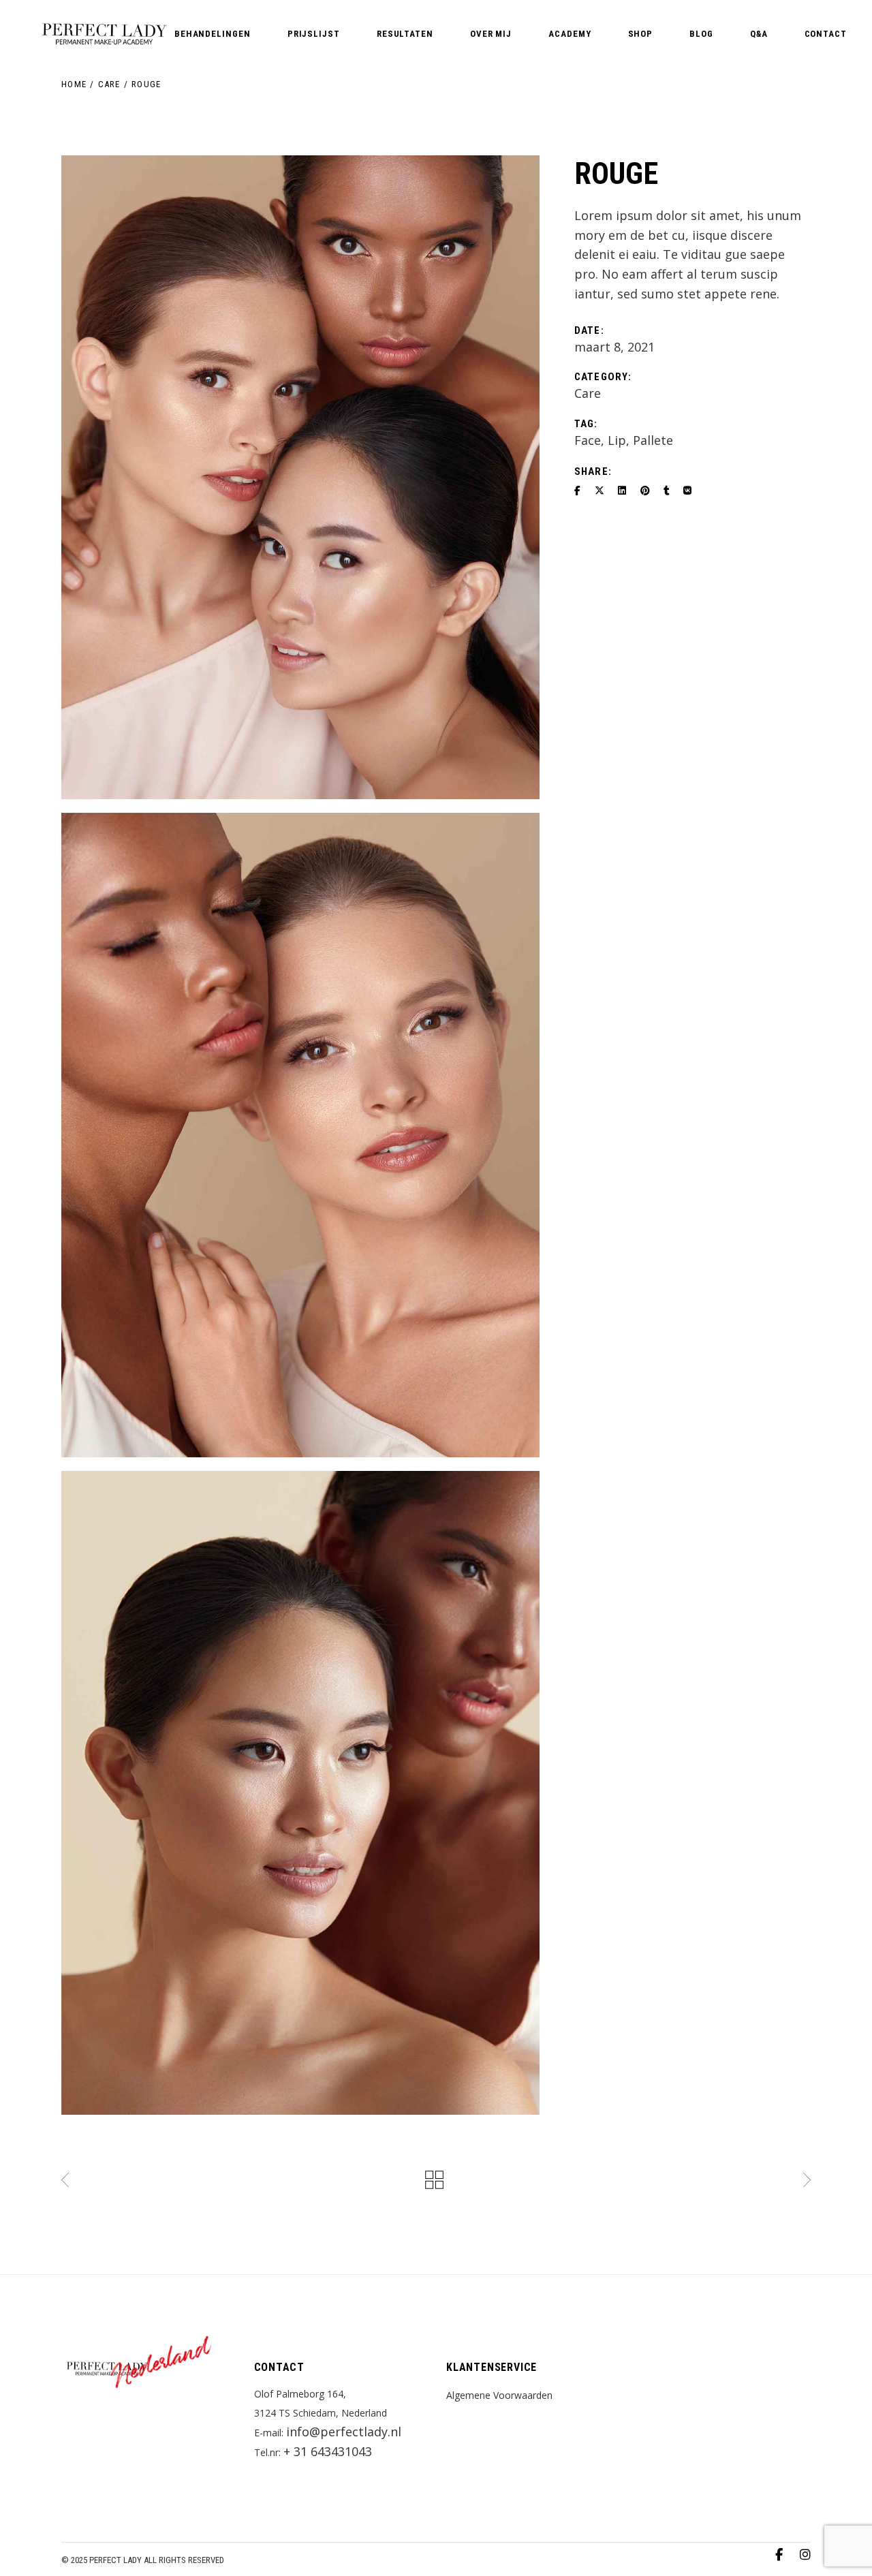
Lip (617, 440)
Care (588, 393)
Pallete (653, 440)
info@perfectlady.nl (344, 2432)
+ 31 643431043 (328, 2451)
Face (588, 440)
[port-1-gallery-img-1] (300, 477)
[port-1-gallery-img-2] (300, 1135)
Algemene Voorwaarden (499, 2395)
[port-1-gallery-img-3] (300, 1793)
